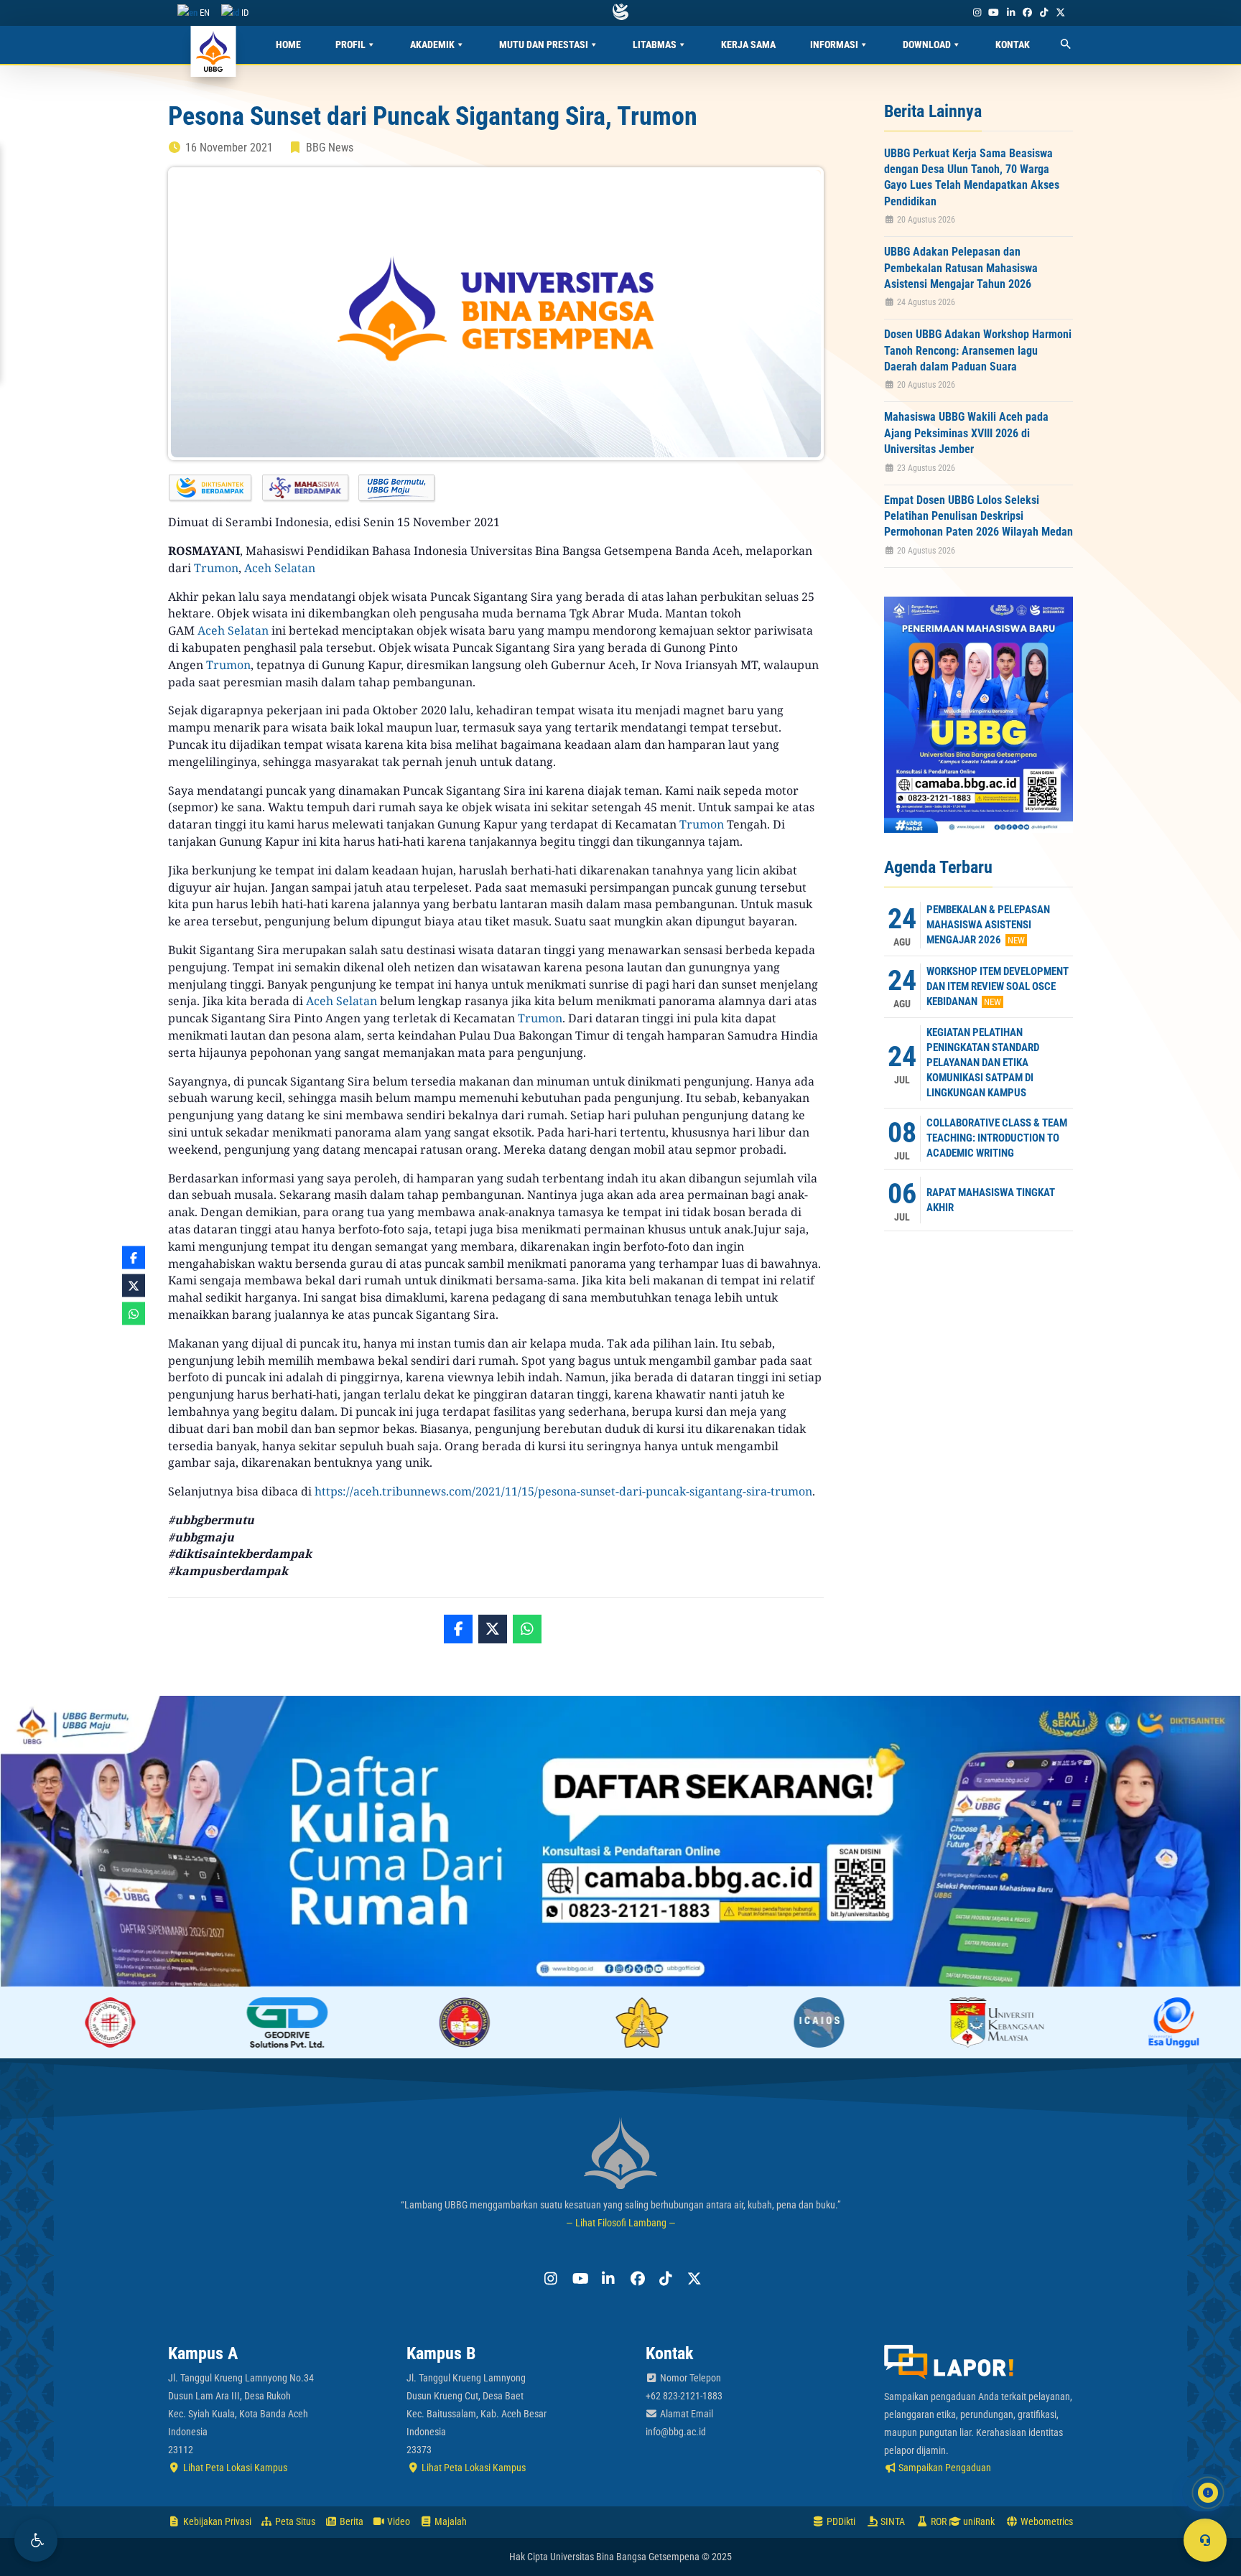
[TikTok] (1044, 13)
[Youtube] (994, 13)
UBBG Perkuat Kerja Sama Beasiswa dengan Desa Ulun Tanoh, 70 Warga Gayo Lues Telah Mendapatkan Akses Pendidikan (972, 177)
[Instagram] (977, 13)
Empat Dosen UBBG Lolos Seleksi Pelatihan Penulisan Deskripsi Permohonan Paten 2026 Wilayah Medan (979, 516)
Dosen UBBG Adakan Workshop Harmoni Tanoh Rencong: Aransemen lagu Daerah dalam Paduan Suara (978, 350)
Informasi (834, 45)
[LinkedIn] (1010, 13)
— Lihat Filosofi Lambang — (621, 2223)
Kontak (1013, 45)
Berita (350, 2521)
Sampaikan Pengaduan (944, 2468)
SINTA (892, 2521)
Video (398, 2521)
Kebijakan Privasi (216, 2521)
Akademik (432, 45)
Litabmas (655, 45)
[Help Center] (1205, 2540)
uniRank (978, 2521)
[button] (36, 2540)
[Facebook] (1027, 13)
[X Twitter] (1061, 13)
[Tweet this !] (493, 1629)
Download (927, 45)
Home (288, 45)
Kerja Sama (748, 45)
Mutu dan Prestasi (544, 45)
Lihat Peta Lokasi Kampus (234, 2468)
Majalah (450, 2521)
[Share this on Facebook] (458, 1629)
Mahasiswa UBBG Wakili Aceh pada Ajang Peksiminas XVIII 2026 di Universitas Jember (966, 433)
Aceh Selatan (280, 568)
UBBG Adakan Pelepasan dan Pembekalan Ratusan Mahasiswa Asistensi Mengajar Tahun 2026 (961, 268)
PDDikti (840, 2521)
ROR (938, 2521)
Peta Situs (294, 2521)
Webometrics (1046, 2521)
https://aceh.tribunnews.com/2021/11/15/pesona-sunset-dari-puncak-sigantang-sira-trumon (563, 1491)
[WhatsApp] (527, 1629)
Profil (350, 45)
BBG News (330, 148)
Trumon (216, 568)
